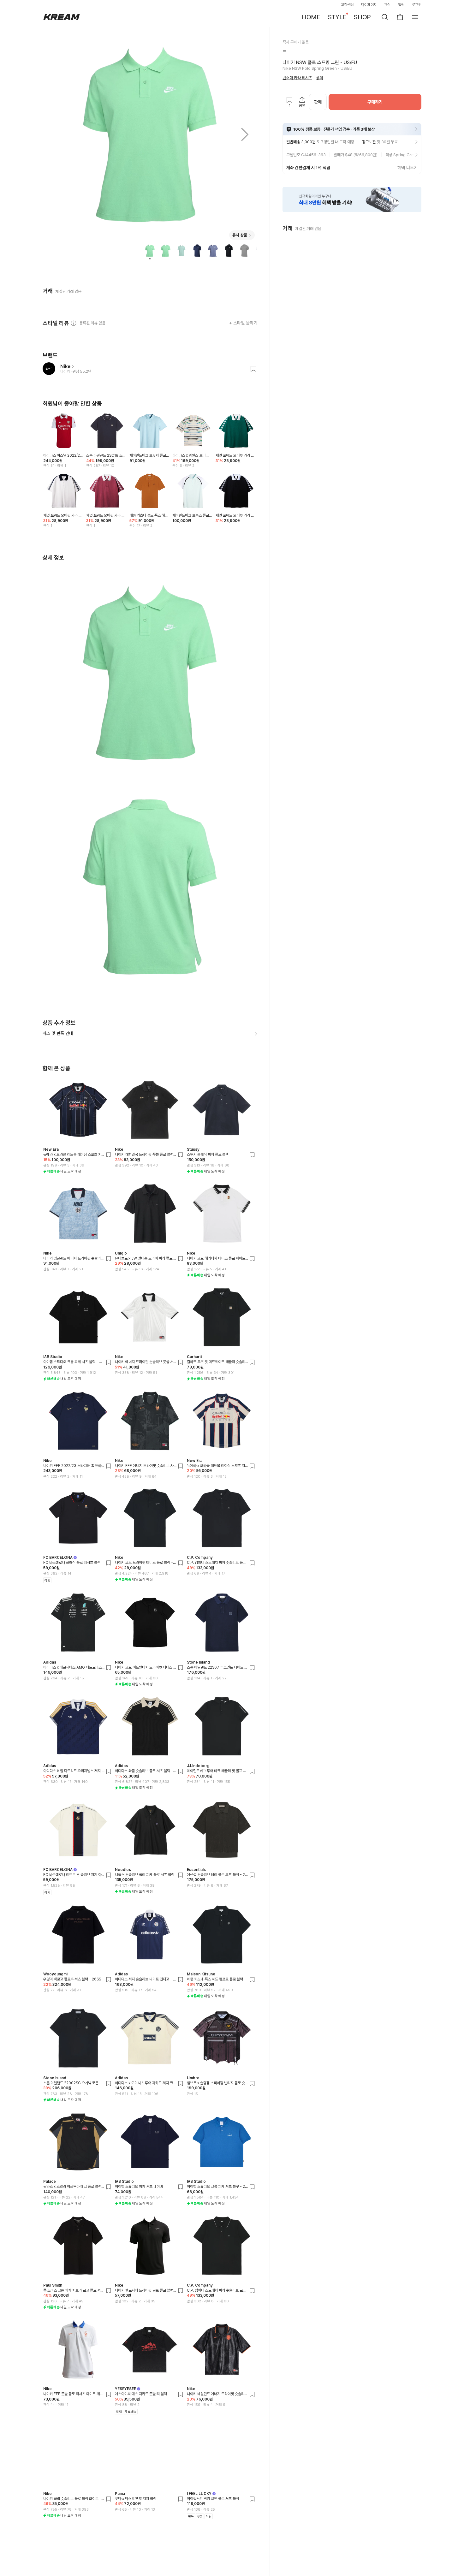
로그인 (417, 5)
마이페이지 (369, 5)
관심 (387, 5)
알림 (401, 5)
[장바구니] (400, 17)
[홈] (62, 17)
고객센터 (347, 5)
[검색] (385, 17)
